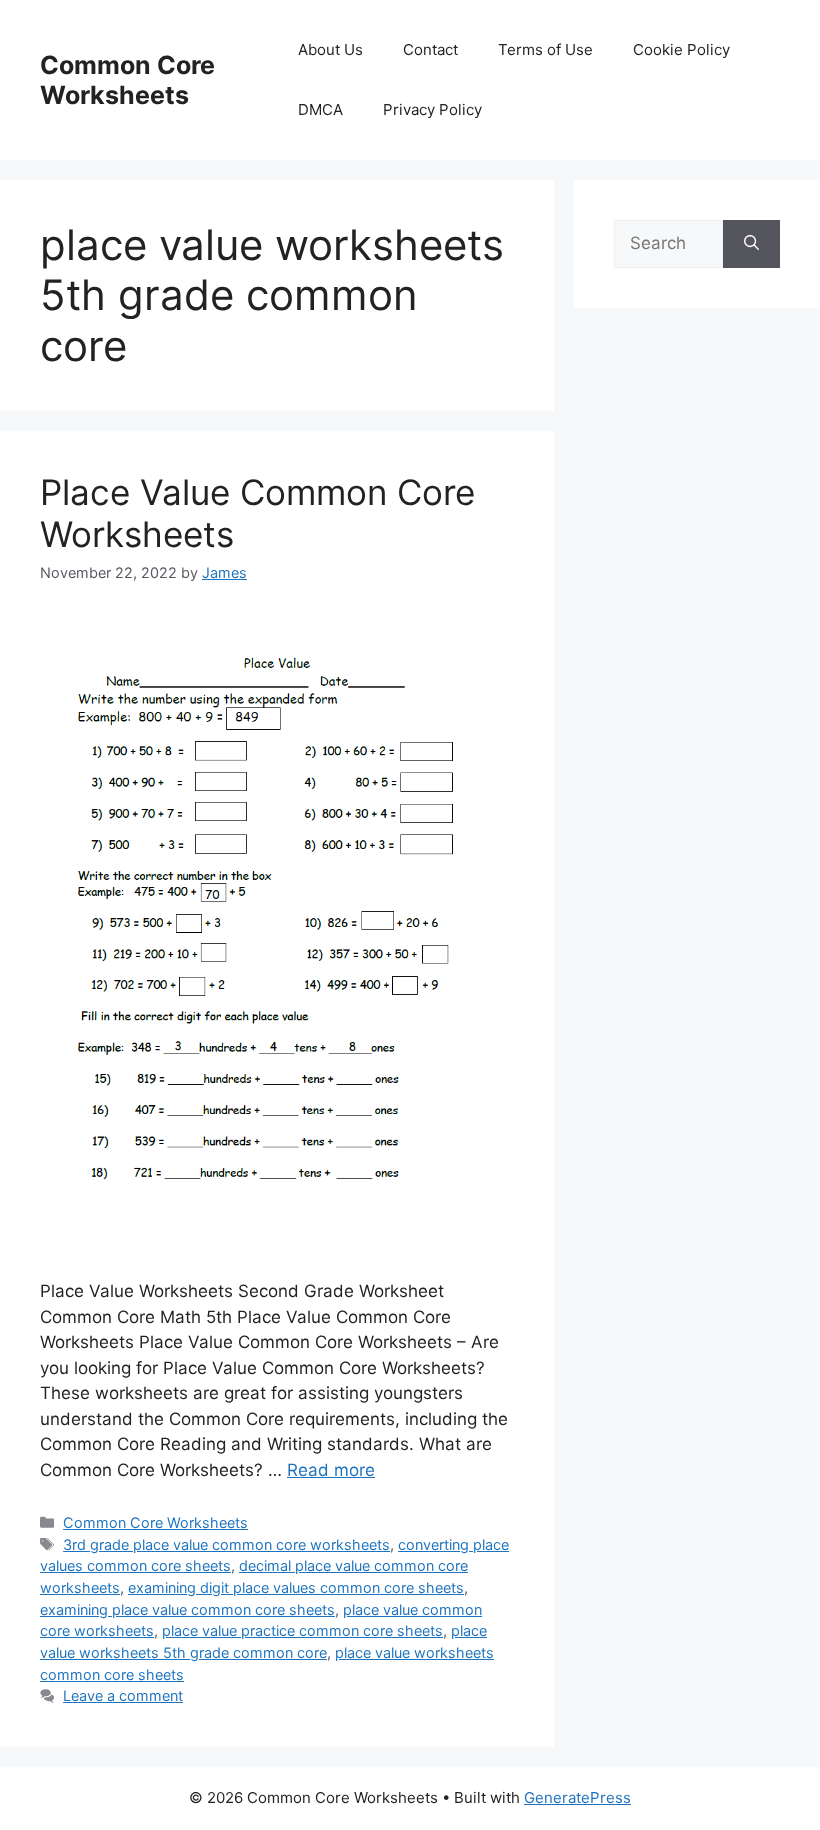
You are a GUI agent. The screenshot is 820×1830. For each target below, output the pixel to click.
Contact (430, 49)
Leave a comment (123, 1695)
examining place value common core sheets (187, 1609)
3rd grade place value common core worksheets (226, 1544)
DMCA (320, 109)
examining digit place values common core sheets (296, 1587)
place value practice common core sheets (302, 1630)
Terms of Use (545, 49)
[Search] (751, 244)
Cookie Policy (681, 49)
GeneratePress (577, 1797)
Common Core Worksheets (127, 80)
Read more (331, 1470)
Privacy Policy (432, 109)
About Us (330, 49)
